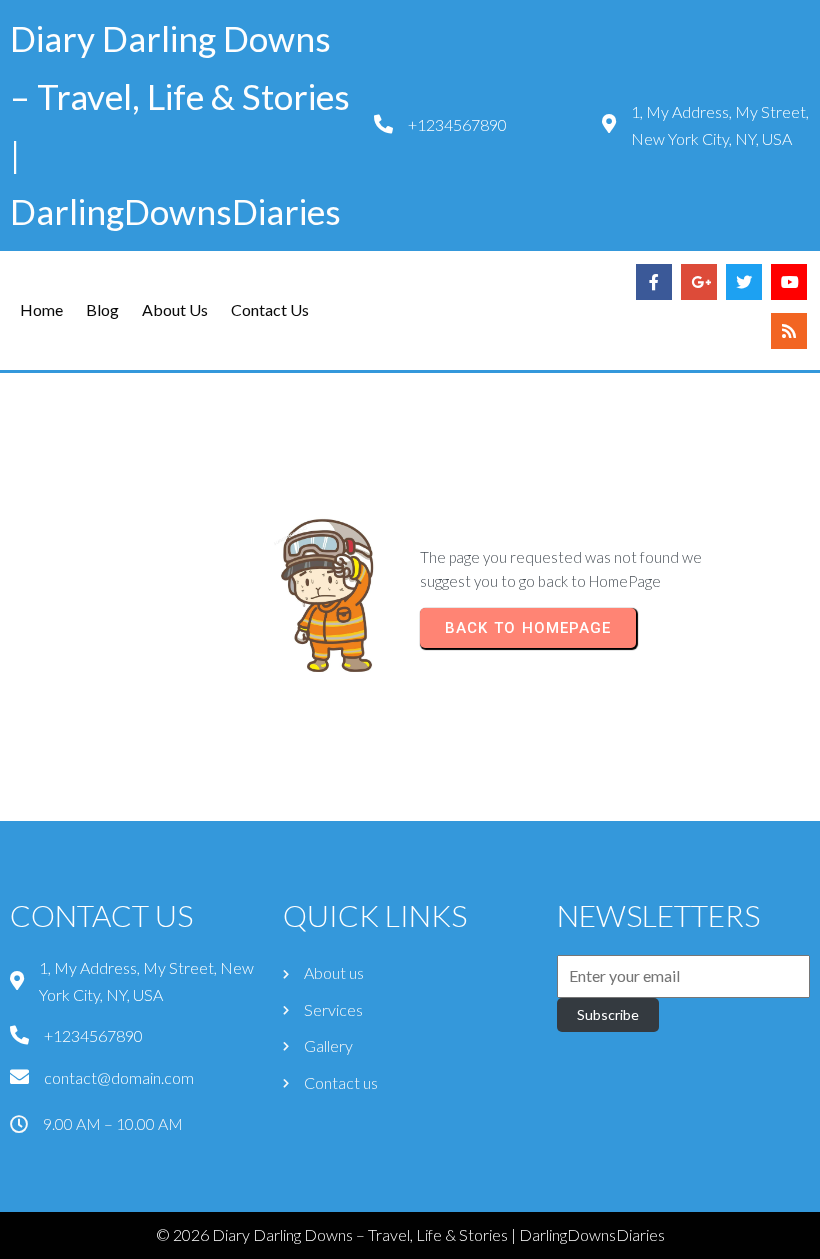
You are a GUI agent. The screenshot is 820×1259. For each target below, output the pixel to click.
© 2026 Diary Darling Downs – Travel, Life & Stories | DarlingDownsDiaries (410, 1234)
